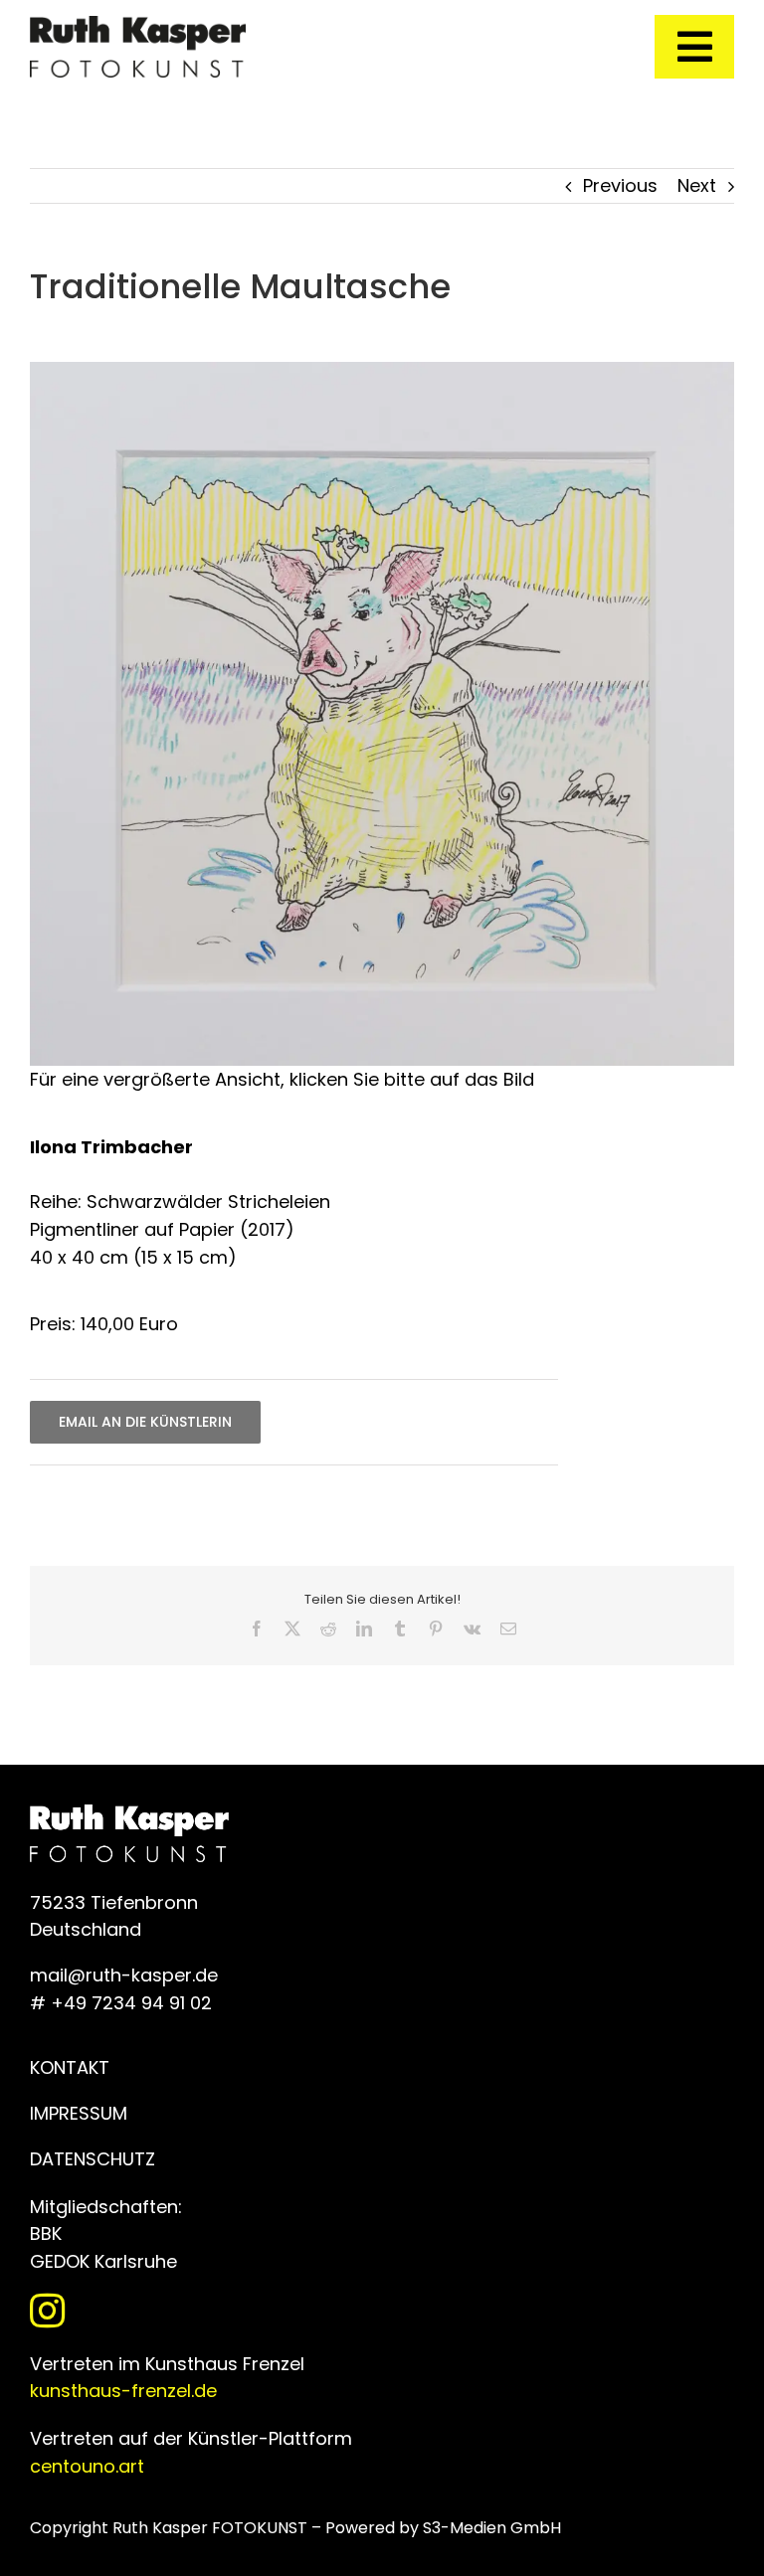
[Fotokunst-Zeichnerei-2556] (382, 370)
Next (697, 185)
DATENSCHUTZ (93, 2159)
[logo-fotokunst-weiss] (138, 24)
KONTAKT (70, 2067)
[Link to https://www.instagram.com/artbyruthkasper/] (377, 2311)
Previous (620, 185)
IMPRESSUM (79, 2113)
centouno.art (87, 2466)
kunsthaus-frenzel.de (123, 2391)
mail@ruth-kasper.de (124, 1975)
